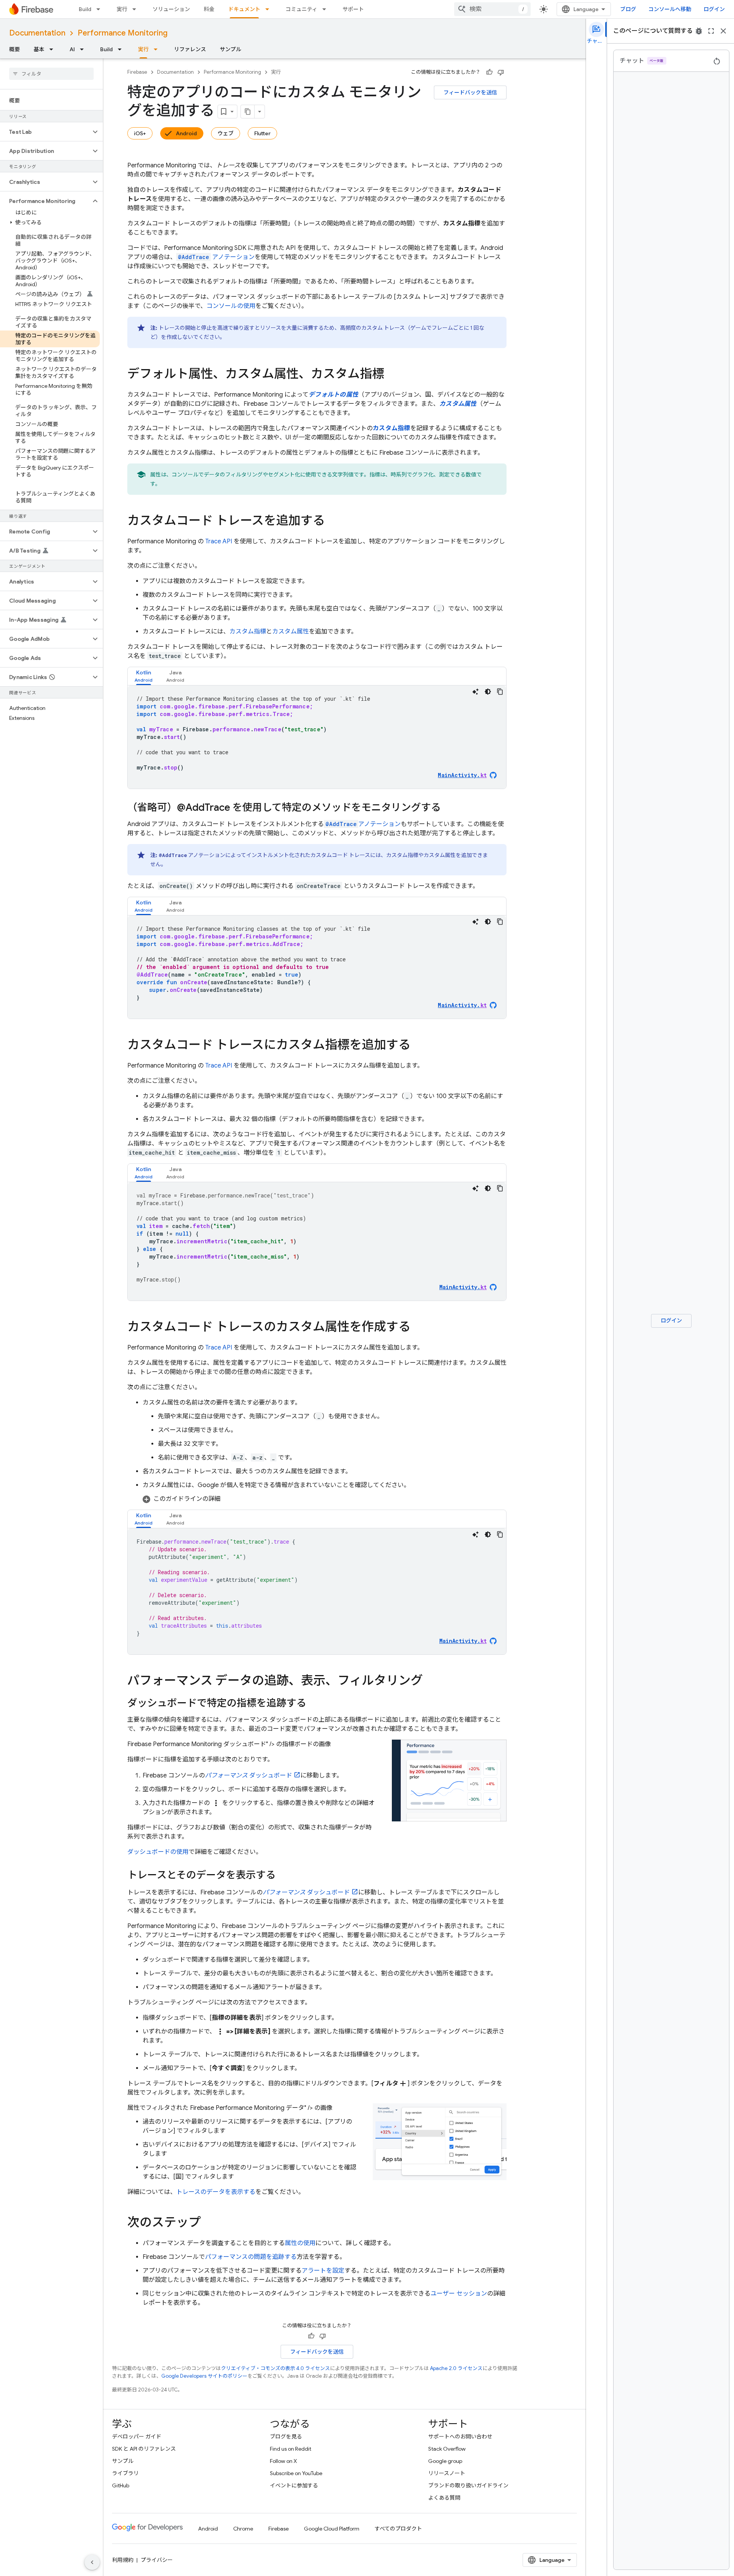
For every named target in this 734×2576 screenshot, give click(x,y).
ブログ (628, 9)
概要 (15, 49)
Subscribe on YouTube (296, 2473)
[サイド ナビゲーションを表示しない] (92, 2562)
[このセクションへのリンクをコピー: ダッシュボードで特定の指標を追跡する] (314, 1704)
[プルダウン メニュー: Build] (101, 9)
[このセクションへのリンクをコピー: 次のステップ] (208, 2223)
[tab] (144, 676)
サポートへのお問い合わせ (460, 2437)
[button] (45, 132)
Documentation (37, 33)
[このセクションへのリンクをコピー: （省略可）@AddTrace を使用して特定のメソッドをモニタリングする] (448, 808)
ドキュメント (244, 9)
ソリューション (171, 9)
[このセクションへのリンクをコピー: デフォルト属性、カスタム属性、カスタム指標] (392, 375)
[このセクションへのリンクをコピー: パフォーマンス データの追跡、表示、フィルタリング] (430, 1682)
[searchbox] (51, 74)
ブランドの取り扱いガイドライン (468, 2485)
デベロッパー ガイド (137, 2437)
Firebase (137, 72)
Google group (445, 2461)
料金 (209, 9)
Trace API (219, 541)
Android (186, 133)
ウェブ (226, 133)
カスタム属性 (291, 632)
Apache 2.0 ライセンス (456, 2368)
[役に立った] (489, 72)
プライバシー (157, 2560)
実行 (122, 9)
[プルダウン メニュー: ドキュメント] (270, 9)
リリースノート (447, 2473)
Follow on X (283, 2461)
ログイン (714, 9)
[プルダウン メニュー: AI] (84, 49)
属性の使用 (300, 2243)
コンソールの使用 (231, 306)
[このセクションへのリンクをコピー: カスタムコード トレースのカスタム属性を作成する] (418, 1328)
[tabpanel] (317, 737)
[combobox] (492, 9)
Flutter (262, 133)
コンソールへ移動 (670, 9)
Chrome (243, 2529)
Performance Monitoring (123, 33)
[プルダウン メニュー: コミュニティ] (326, 9)
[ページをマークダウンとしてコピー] (248, 112)
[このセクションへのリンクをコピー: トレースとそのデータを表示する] (283, 1876)
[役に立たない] (501, 72)
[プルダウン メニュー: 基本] (54, 49)
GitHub (121, 2485)
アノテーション (216, 257)
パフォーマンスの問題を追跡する (251, 2257)
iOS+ (140, 133)
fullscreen (711, 31)
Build (85, 9)
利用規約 (123, 2560)
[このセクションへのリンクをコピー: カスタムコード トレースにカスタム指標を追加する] (418, 1046)
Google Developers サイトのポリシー (204, 2376)
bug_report (699, 31)
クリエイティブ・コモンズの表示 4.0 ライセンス (275, 2368)
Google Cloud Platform (332, 2529)
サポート (353, 9)
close (723, 31)
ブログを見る (286, 2437)
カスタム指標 (248, 632)
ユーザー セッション (459, 2294)
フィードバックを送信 (470, 92)
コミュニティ (301, 9)
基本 (39, 49)
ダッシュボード (248, 1776)
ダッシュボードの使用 (158, 1852)
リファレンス (190, 49)
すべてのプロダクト (398, 2529)
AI (72, 49)
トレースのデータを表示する (216, 2192)
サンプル (231, 49)
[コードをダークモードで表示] (488, 692)
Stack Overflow (447, 2449)
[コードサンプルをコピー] (500, 692)
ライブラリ (125, 2473)
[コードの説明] (476, 692)
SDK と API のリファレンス (144, 2449)
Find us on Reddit (291, 2449)
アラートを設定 (323, 2271)
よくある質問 (444, 2498)
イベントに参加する (294, 2485)
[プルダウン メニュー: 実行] (136, 9)
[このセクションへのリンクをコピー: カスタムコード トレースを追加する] (333, 522)
